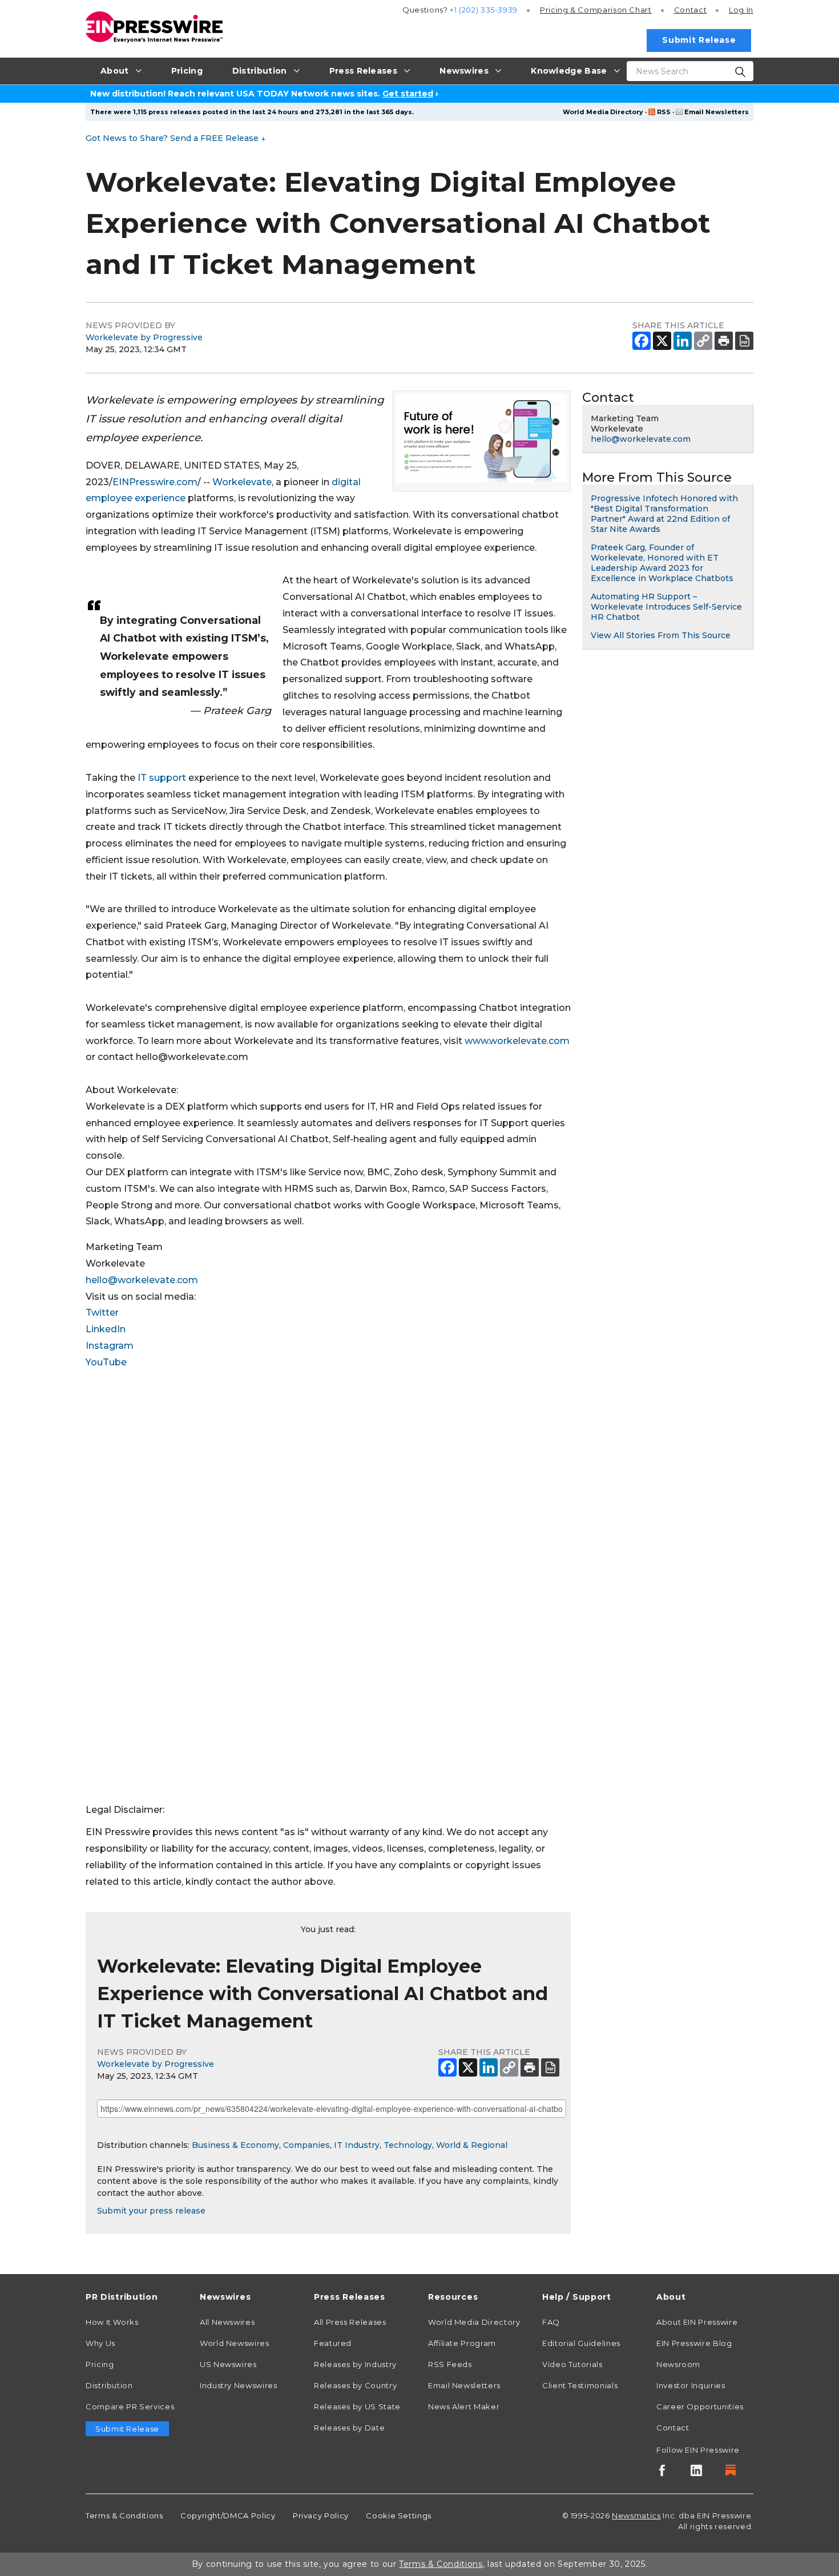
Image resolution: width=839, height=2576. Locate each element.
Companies (306, 2145)
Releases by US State (357, 2406)
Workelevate (242, 482)
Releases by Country (355, 2385)
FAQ (551, 2322)
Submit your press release (151, 2211)
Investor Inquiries (691, 2385)
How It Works (112, 2322)
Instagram (110, 1346)
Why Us (100, 2343)
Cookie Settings (399, 2515)
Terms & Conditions (124, 2515)
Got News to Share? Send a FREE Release (176, 138)
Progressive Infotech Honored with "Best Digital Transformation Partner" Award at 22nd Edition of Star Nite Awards (664, 514)
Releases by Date (349, 2428)
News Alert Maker (464, 2406)
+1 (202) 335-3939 (484, 10)
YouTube (106, 1362)
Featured (333, 2343)
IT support (162, 778)
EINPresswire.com (155, 482)
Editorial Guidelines (581, 2343)
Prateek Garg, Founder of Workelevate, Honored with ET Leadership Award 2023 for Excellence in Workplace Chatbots (662, 563)
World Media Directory (603, 112)
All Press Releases (350, 2322)
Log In (741, 10)
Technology (408, 2145)
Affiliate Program (462, 2343)
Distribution (109, 2385)
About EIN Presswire (697, 2322)
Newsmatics (636, 2515)
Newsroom (678, 2364)
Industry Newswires (239, 2385)
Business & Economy (235, 2145)
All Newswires (227, 2322)
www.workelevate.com (517, 1041)
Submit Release (699, 40)
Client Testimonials (580, 2385)
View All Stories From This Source (661, 635)
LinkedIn (106, 1329)
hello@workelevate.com (142, 1280)
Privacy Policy (321, 2515)
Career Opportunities (700, 2406)
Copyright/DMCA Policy (228, 2515)
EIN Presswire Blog (694, 2343)
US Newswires (228, 2364)
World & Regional (472, 2145)
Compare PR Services (130, 2406)
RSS (664, 112)
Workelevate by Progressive (144, 337)
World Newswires (235, 2343)
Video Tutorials (572, 2364)
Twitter (102, 1313)
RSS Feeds (450, 2364)
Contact (690, 10)
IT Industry (357, 2145)
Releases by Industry (355, 2364)
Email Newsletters (717, 112)
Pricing (596, 10)
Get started (408, 94)
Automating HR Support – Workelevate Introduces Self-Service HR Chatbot (666, 607)
